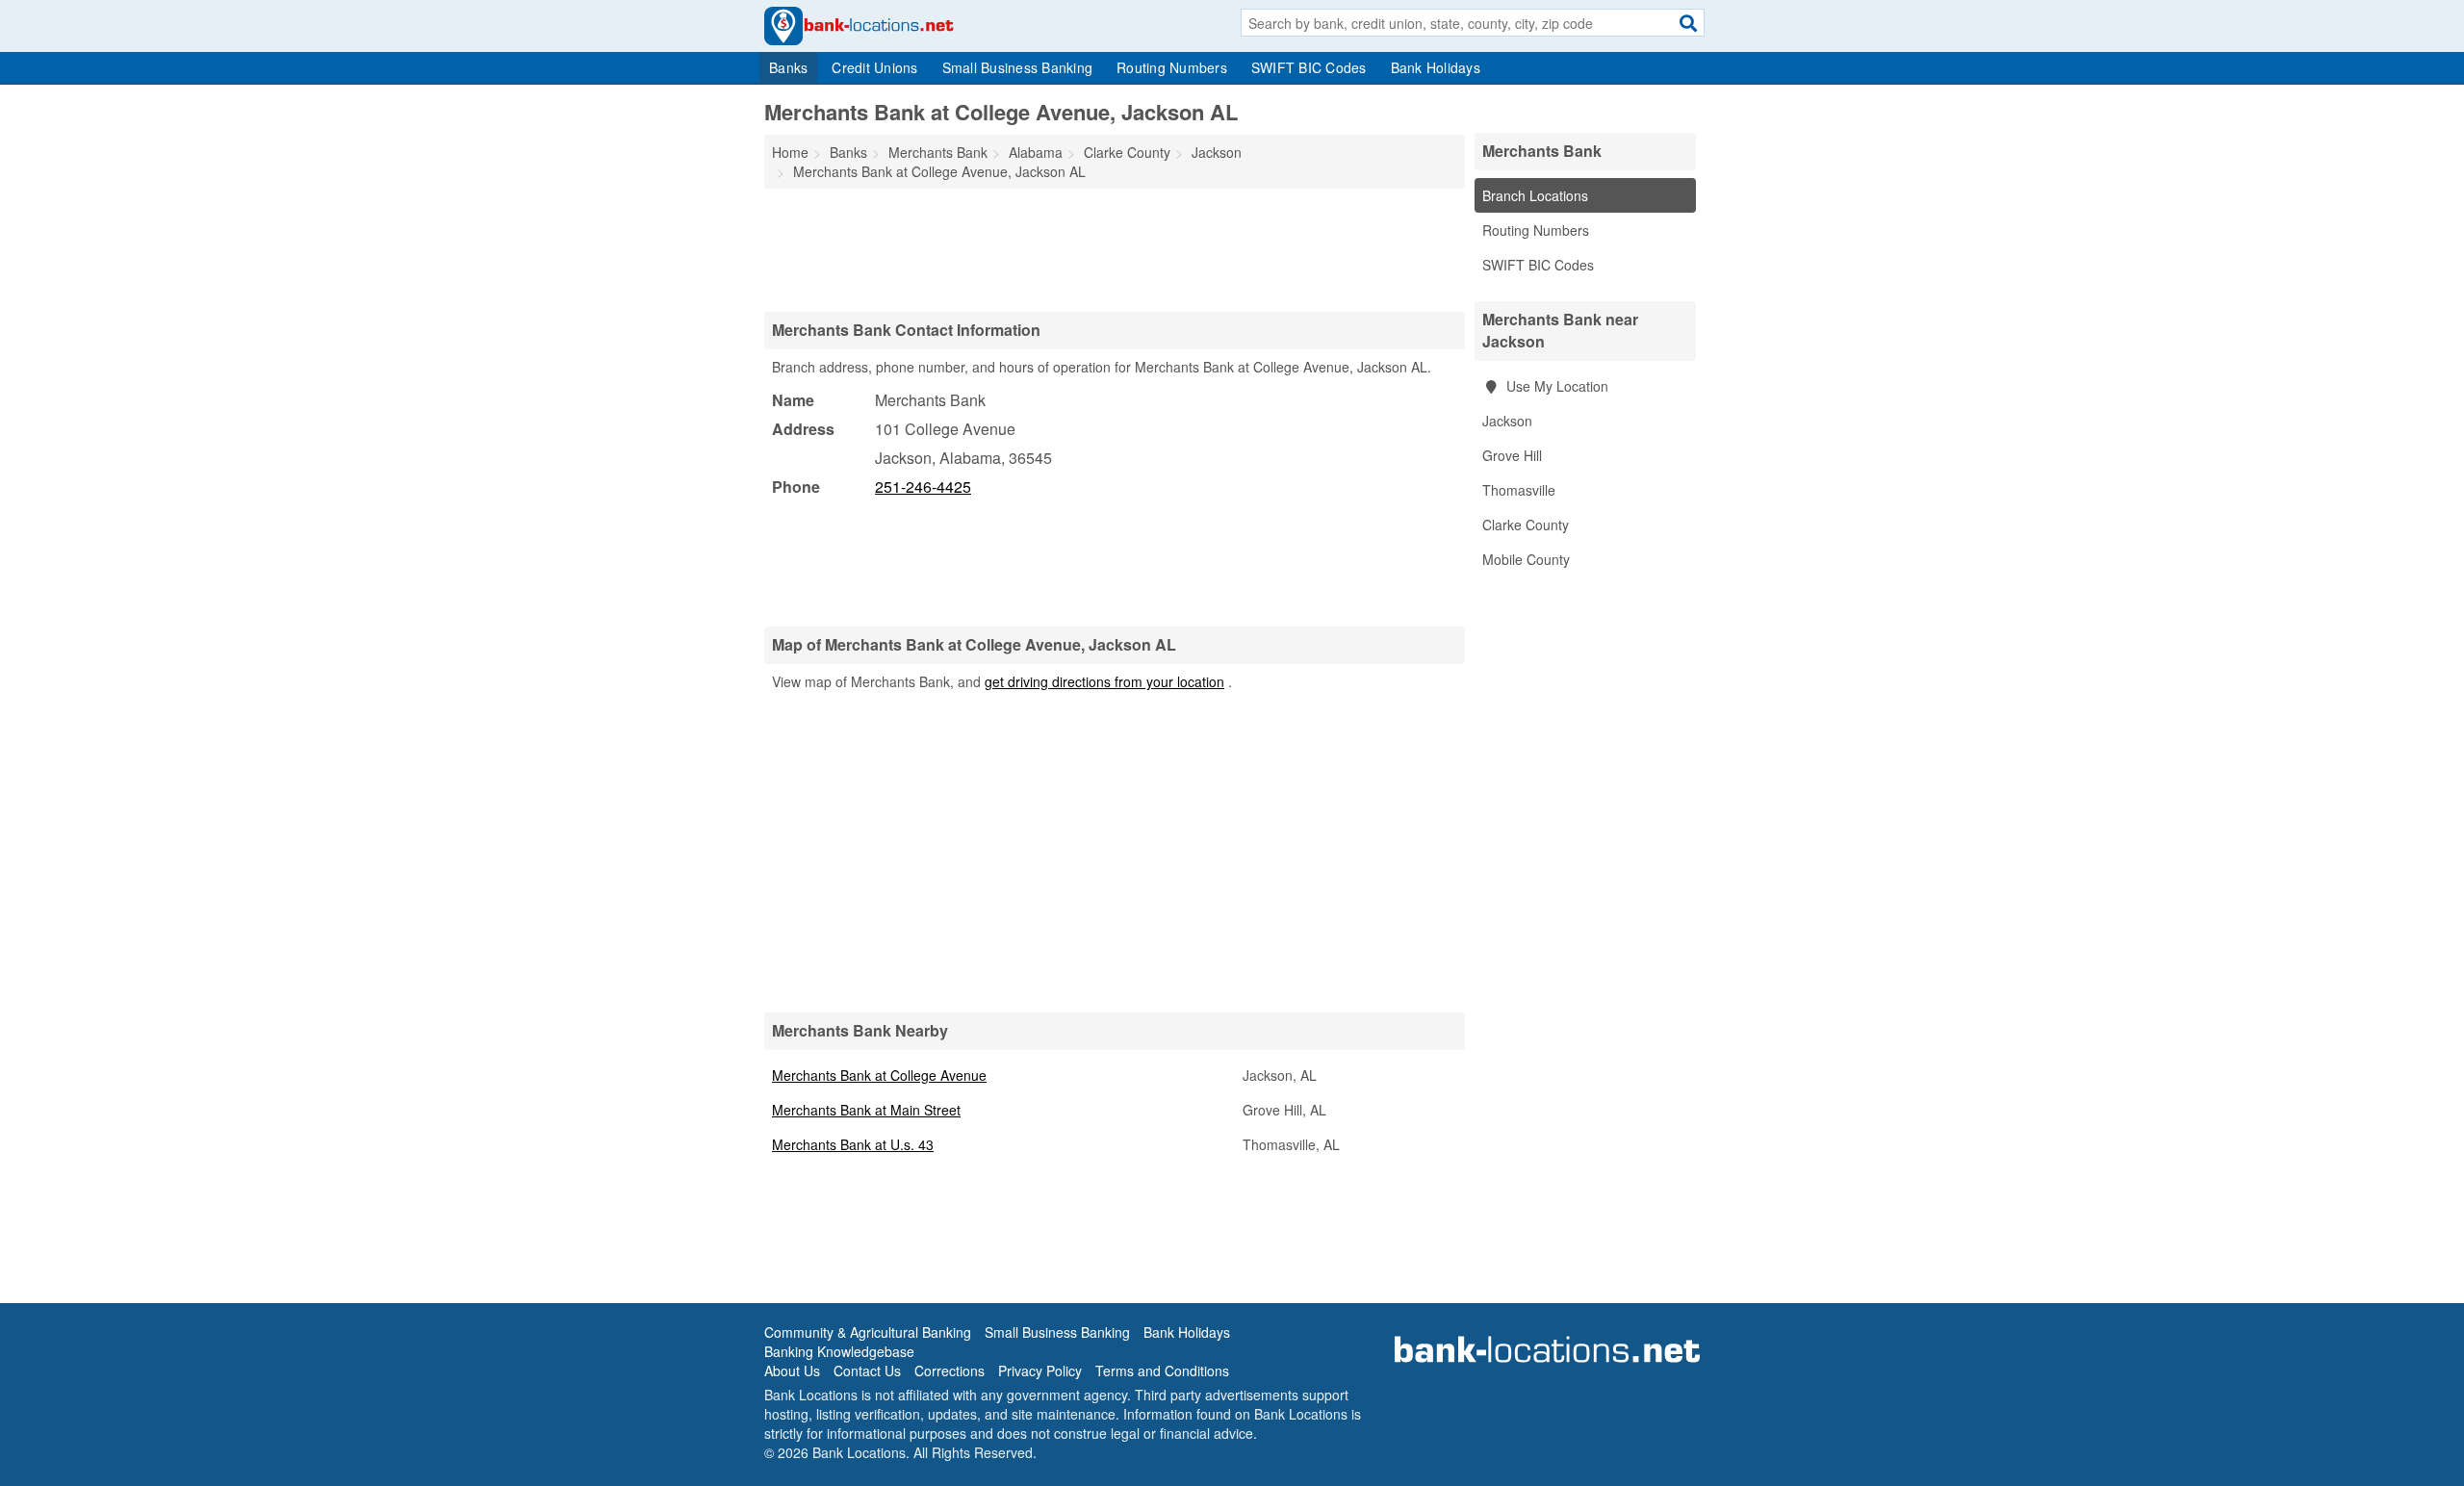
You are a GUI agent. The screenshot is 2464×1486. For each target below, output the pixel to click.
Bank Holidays (1436, 67)
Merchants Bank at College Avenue (879, 1075)
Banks (788, 67)
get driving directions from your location (1104, 681)
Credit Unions (874, 67)
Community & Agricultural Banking (868, 1332)
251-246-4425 (923, 487)
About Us (792, 1371)
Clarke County (1526, 525)
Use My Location (1555, 386)
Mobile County (1526, 559)
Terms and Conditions (1162, 1371)
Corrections (950, 1371)
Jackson (1507, 421)
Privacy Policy (1040, 1371)
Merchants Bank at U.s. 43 (853, 1144)
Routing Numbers (1172, 67)
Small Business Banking (1018, 67)
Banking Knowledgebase (839, 1351)
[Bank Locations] (859, 24)
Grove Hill (1512, 455)
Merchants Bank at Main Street (866, 1110)
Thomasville (1519, 490)
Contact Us (867, 1371)
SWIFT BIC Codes (1309, 67)
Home (790, 152)
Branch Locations (1535, 195)
